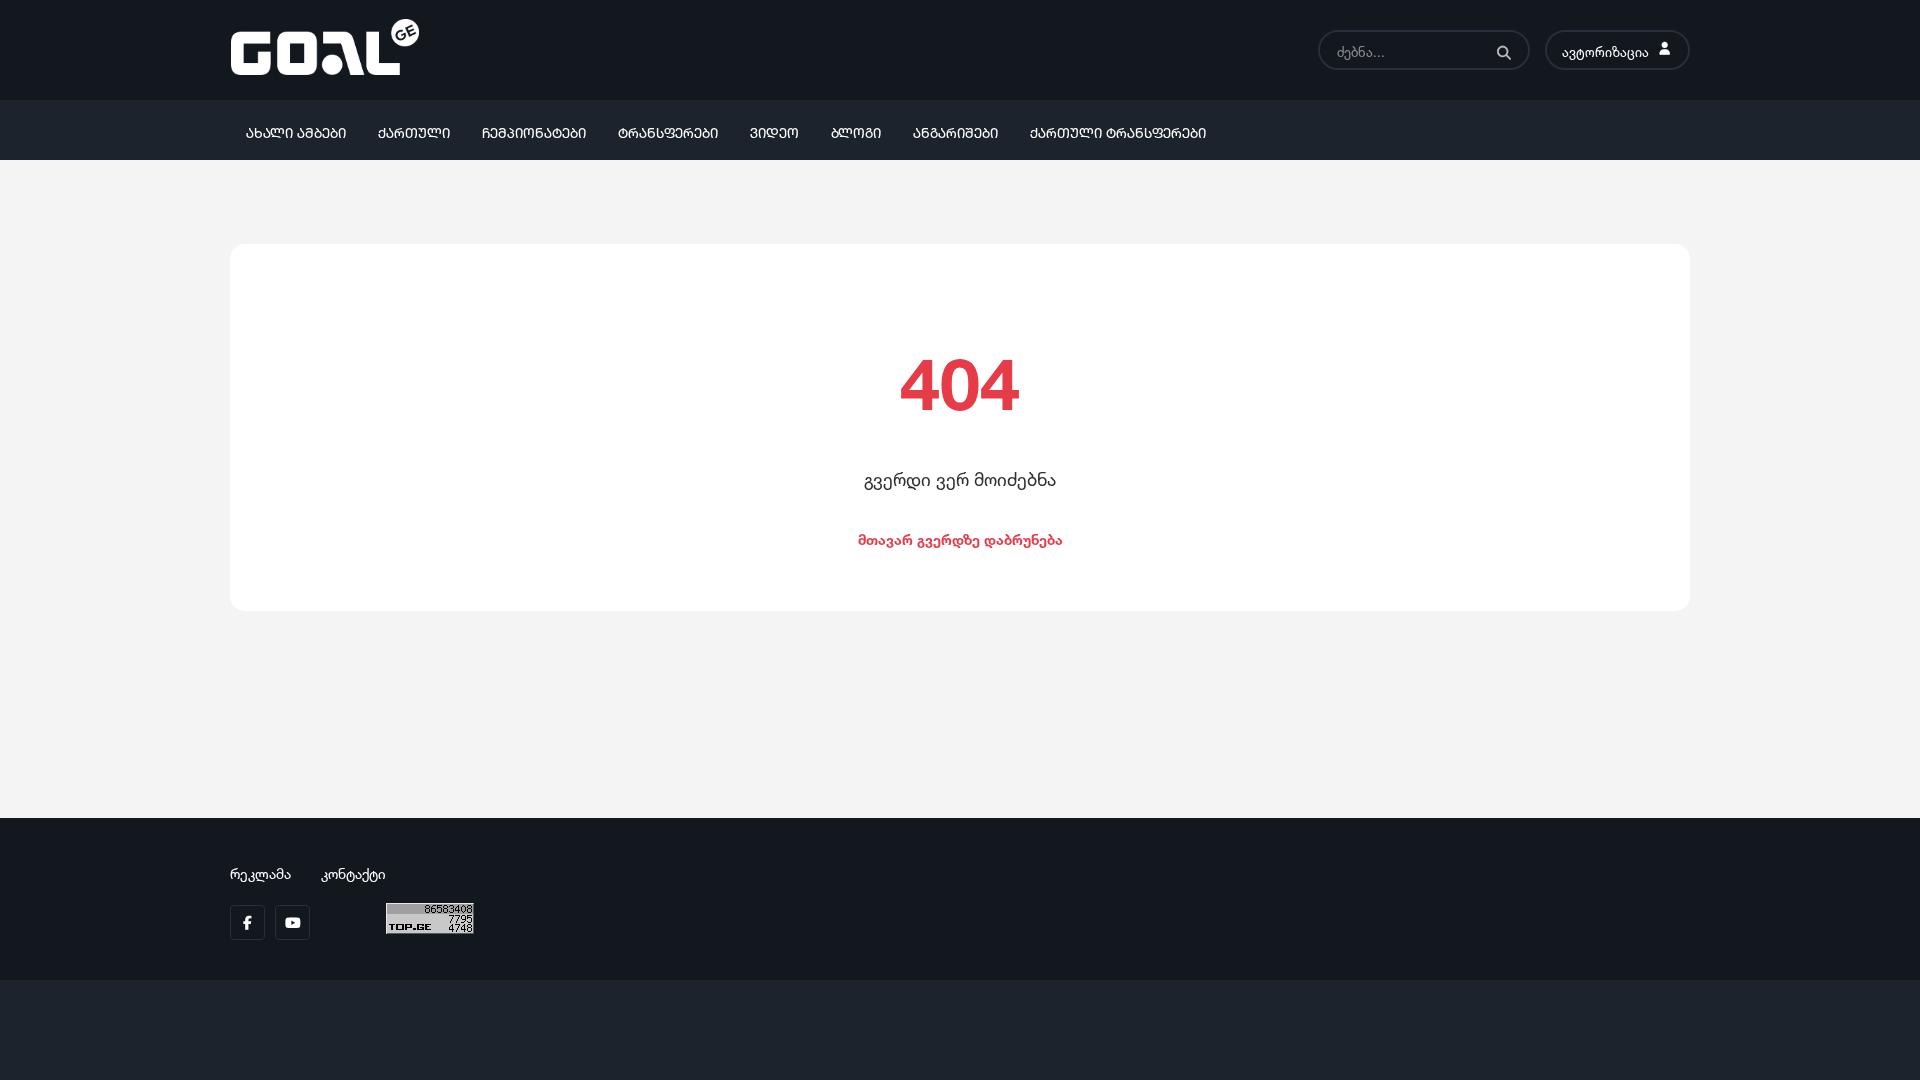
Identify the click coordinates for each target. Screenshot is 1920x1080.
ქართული (414, 130)
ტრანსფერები (668, 130)
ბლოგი (856, 130)
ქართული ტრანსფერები (1118, 130)
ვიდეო (774, 130)
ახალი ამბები (296, 130)
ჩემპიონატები (534, 130)
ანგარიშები (955, 130)
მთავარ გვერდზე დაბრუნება (960, 537)
